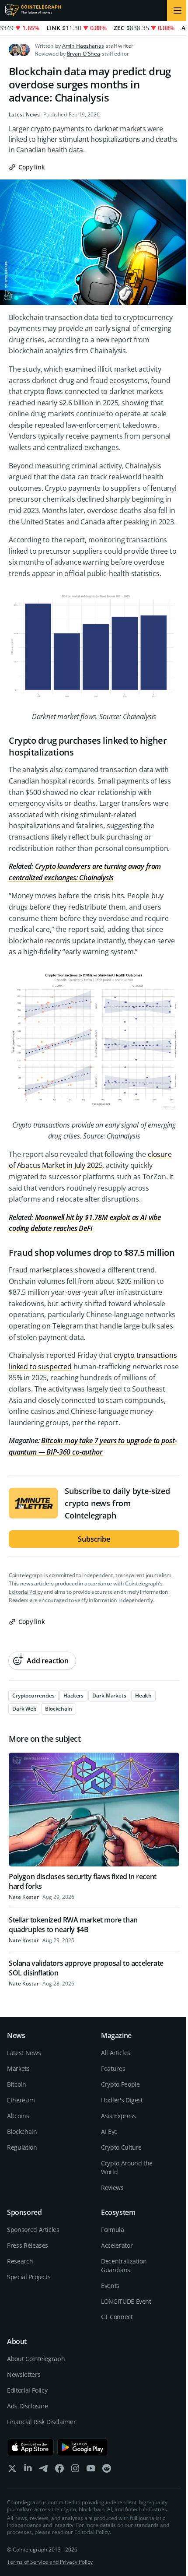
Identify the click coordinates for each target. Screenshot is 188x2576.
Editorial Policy (26, 1592)
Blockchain (22, 2131)
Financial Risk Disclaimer (41, 2422)
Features (113, 2068)
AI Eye (109, 2131)
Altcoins (18, 2116)
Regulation (22, 2147)
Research (20, 2261)
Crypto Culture (121, 2147)
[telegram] (44, 2470)
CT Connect (117, 2317)
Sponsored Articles (33, 2230)
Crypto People (120, 2084)
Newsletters (24, 2374)
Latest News (24, 115)
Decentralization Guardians (124, 2265)
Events (110, 2286)
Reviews (112, 2188)
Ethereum (21, 2100)
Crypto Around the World (127, 2167)
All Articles (116, 2053)
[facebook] (59, 2470)
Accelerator (117, 2245)
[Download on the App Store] (30, 2447)
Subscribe (94, 1539)
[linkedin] (28, 2470)
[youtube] (91, 2470)
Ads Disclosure (28, 2406)
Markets (18, 2068)
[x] (12, 2470)
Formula (113, 2230)
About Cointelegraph (36, 2359)
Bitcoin (17, 2084)
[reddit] (107, 2470)
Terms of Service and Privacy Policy (50, 2562)
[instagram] (75, 2470)
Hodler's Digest (122, 2100)
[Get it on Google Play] (83, 2447)
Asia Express (118, 2116)
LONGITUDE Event (126, 2301)
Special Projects (29, 2277)
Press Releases (28, 2245)
